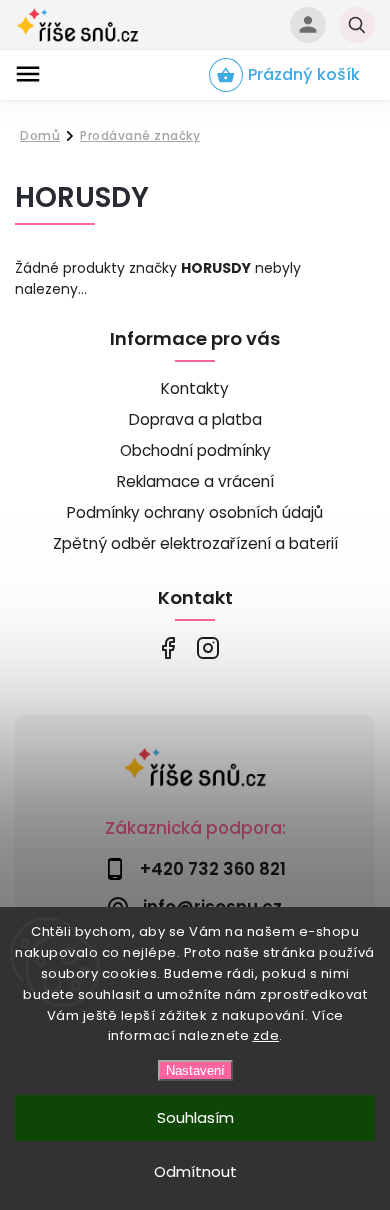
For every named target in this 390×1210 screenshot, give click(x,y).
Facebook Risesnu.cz (167, 648)
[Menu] (28, 74)
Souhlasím (195, 1117)
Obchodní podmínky (195, 450)
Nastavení (195, 1070)
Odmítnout (195, 1171)
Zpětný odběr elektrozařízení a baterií (195, 543)
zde (266, 1035)
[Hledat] (357, 25)
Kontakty (195, 388)
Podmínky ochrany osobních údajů (195, 512)
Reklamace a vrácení (195, 481)
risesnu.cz (207, 648)
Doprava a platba (195, 419)
